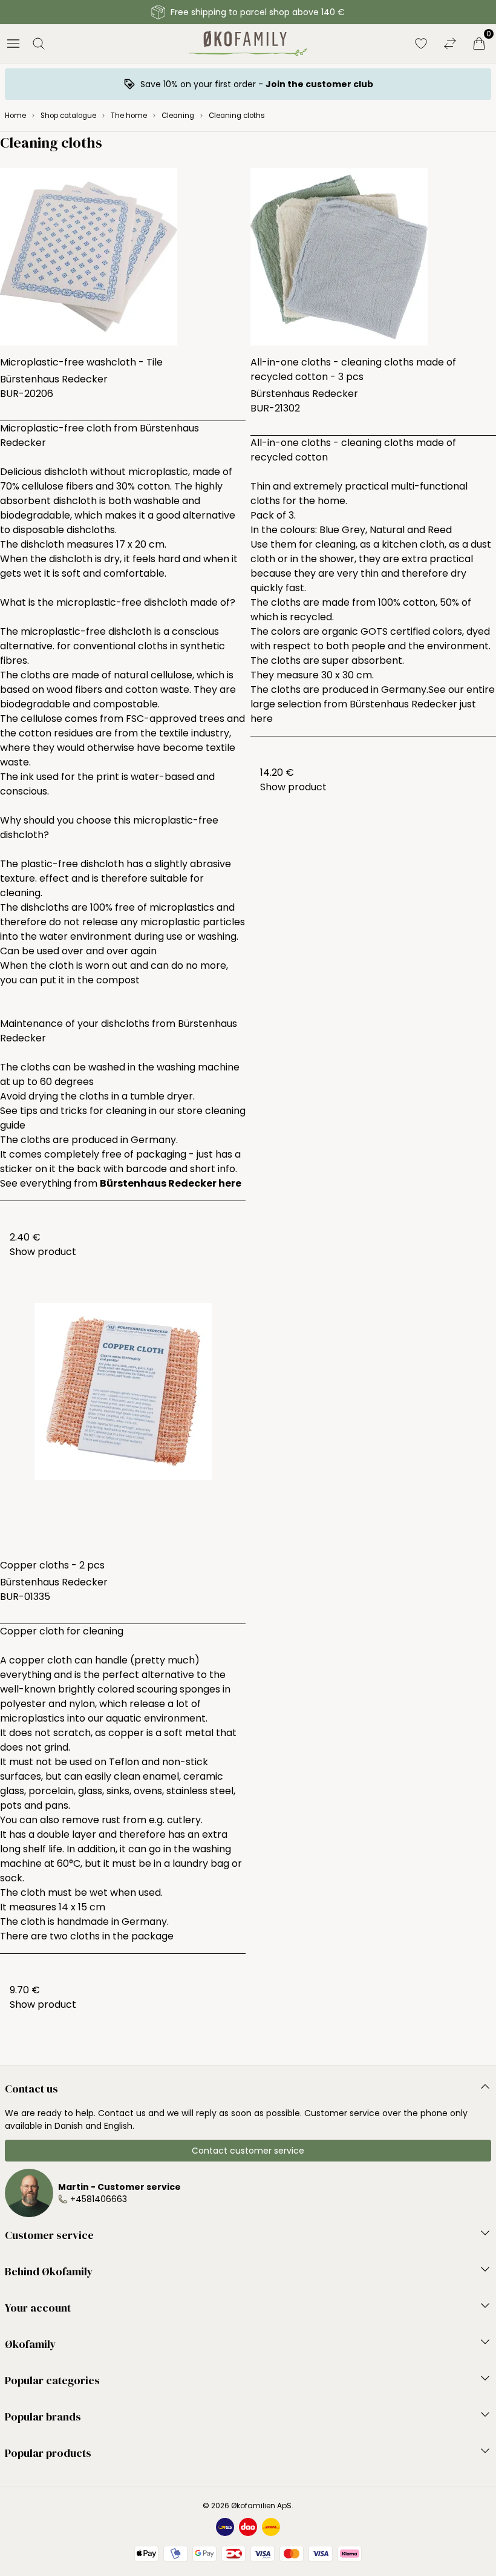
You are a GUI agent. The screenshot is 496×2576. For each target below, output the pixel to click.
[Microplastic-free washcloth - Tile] (123, 257)
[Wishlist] (421, 44)
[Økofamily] (248, 44)
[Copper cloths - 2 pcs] (123, 1426)
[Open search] (39, 44)
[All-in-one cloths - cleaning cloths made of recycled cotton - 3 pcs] (373, 257)
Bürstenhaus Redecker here (171, 1183)
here (262, 719)
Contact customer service (248, 2151)
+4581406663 (99, 2199)
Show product (43, 1252)
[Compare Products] (450, 44)
